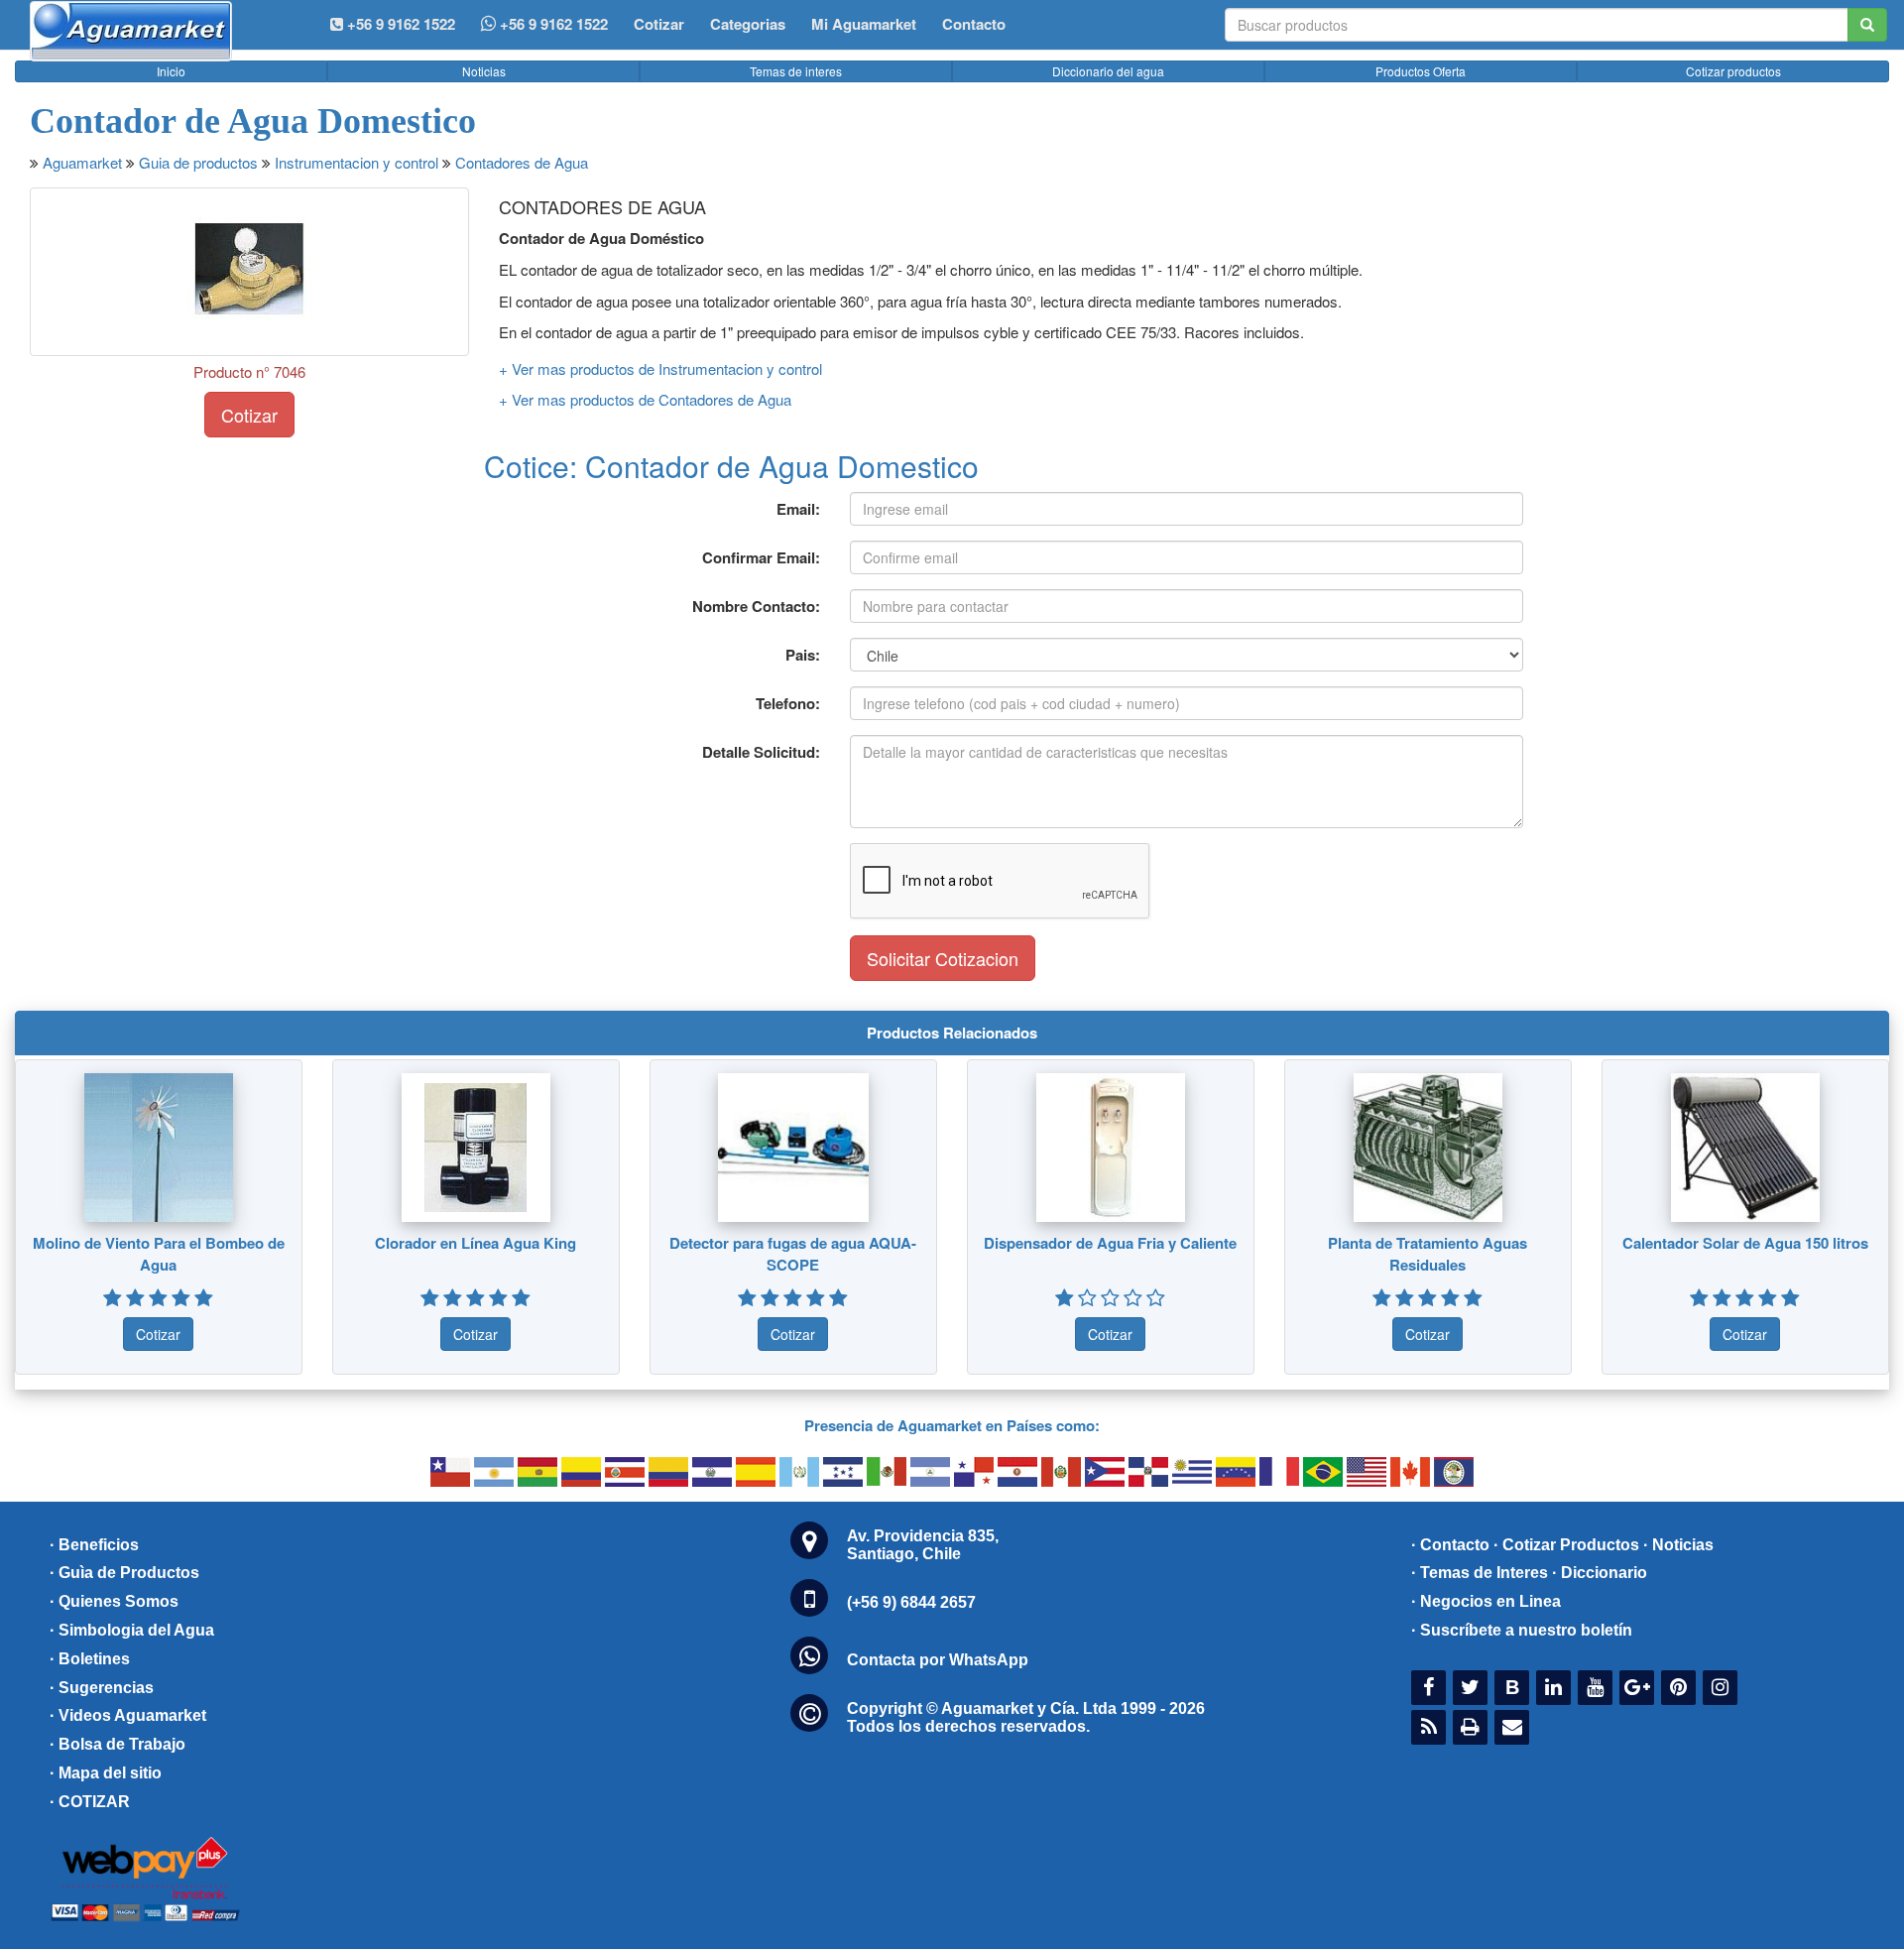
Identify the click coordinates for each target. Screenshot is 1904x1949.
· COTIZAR (90, 1802)
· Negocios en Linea (1486, 1601)
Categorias (748, 24)
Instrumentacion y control (357, 162)
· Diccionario (1600, 1573)
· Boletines (90, 1659)
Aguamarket (82, 162)
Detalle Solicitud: (761, 752)
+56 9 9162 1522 (552, 24)
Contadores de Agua (522, 162)
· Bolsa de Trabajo (118, 1744)
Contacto (974, 24)
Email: (798, 509)
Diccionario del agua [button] (1108, 71)
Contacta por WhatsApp (938, 1660)
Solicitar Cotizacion (943, 958)
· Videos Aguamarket (128, 1715)
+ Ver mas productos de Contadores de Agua (645, 399)
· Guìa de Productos (124, 1573)
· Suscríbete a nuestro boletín (1522, 1630)
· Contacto (1450, 1545)
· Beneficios (94, 1545)
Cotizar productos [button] (1733, 71)
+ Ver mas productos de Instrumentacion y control (660, 368)
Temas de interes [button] (796, 71)
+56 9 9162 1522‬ (399, 24)
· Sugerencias (102, 1688)
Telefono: (788, 703)
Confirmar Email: (761, 557)
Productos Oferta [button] (1421, 71)
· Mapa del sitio (106, 1773)
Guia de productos (198, 162)
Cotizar (659, 24)
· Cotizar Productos (1566, 1545)
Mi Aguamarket (864, 24)
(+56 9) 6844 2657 (911, 1602)
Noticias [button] (484, 71)
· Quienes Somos (114, 1601)
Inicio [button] (171, 71)
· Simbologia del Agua (132, 1630)
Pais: (803, 655)
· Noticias (1678, 1545)
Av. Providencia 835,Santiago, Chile (923, 1545)
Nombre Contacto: (756, 606)
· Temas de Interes (1480, 1573)
